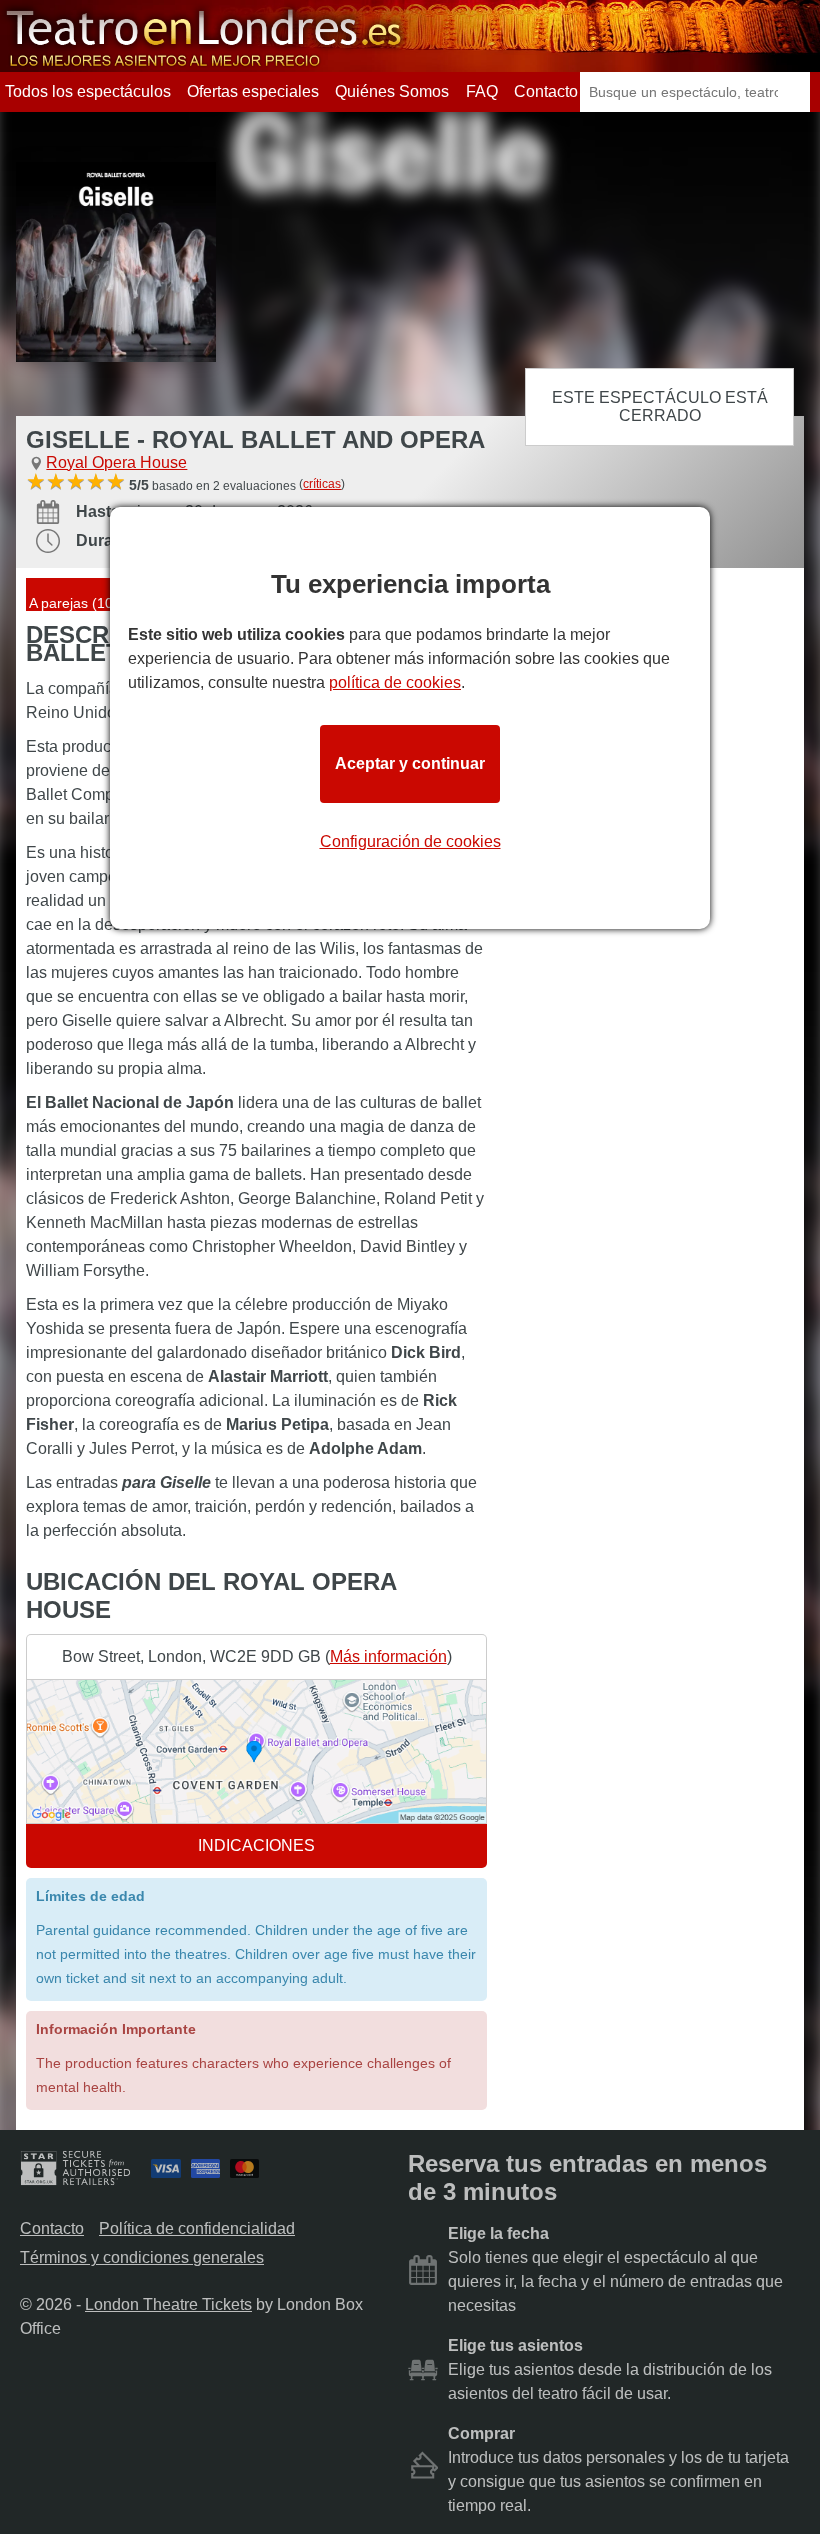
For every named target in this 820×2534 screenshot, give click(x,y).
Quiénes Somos (392, 91)
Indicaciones (256, 1845)
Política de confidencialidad (197, 2228)
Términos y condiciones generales (142, 2257)
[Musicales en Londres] (205, 62)
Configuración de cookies (410, 841)
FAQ (482, 91)
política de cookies (395, 682)
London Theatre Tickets (168, 2304)
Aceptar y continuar (410, 763)
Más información (388, 1656)
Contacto (546, 91)
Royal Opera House (116, 462)
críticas (322, 484)
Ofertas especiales (253, 91)
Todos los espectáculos (88, 91)
